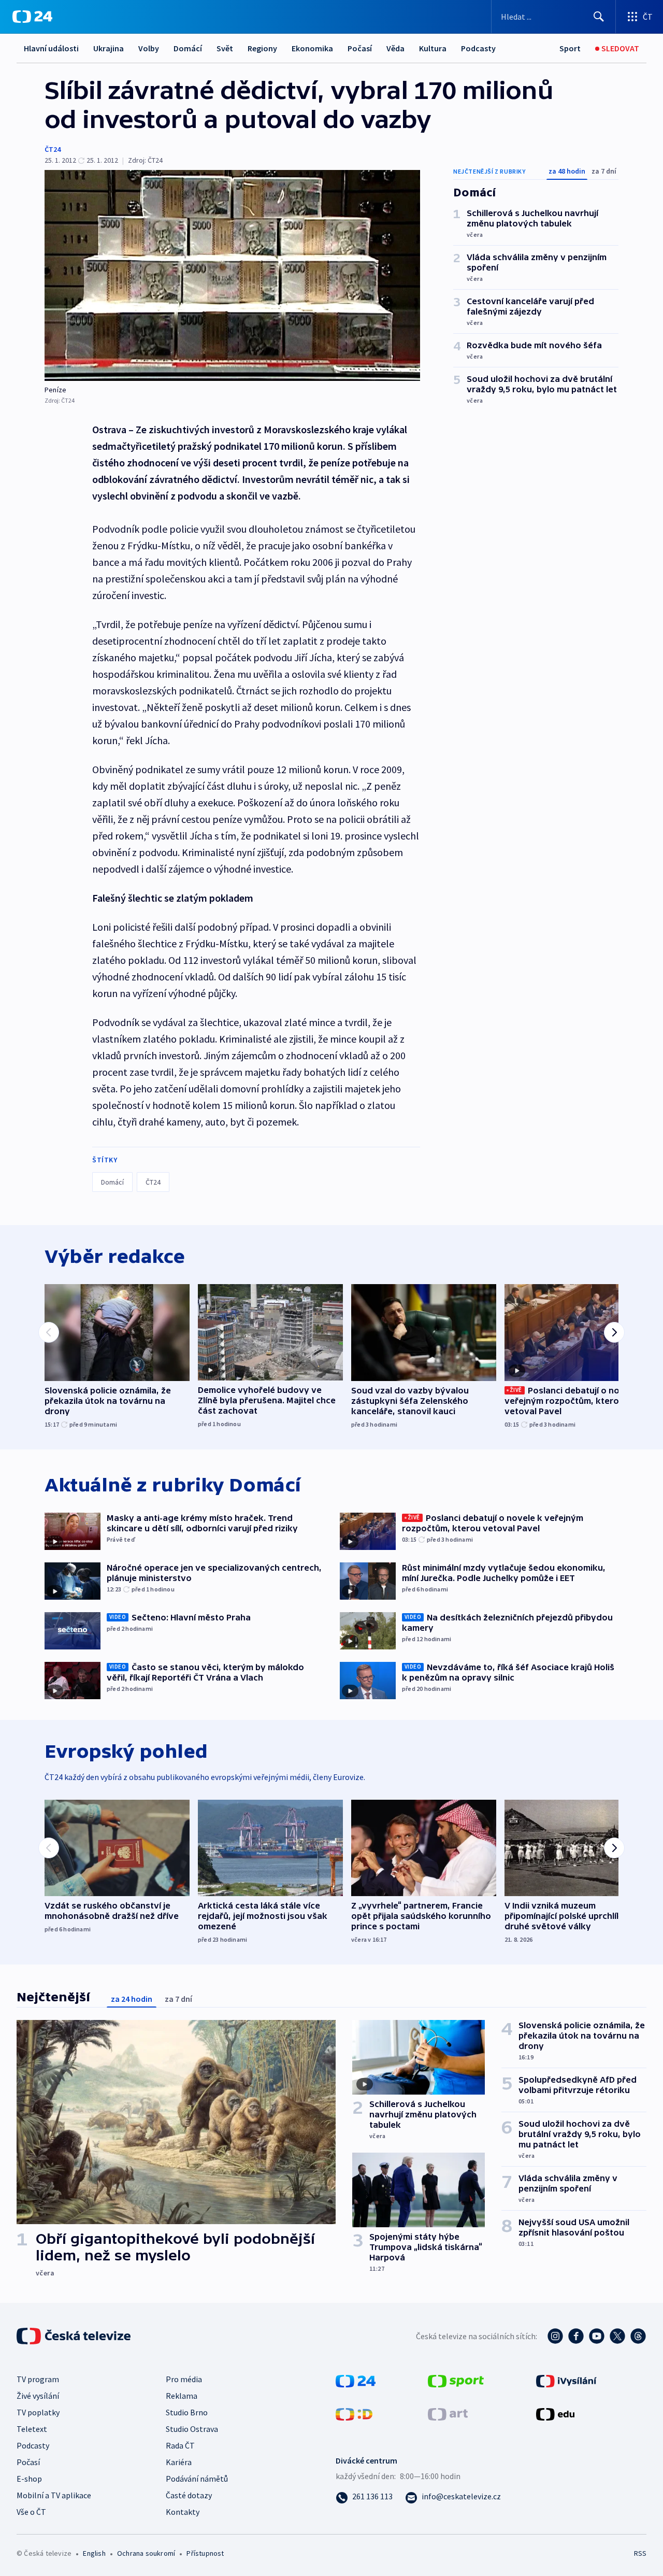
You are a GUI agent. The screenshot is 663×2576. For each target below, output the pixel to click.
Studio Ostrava (192, 2429)
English (94, 2553)
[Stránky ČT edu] (555, 2413)
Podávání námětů (197, 2479)
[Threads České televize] (638, 2336)
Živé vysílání (38, 2396)
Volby (149, 48)
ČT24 (53, 149)
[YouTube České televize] (597, 2336)
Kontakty (183, 2512)
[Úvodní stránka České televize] (75, 2336)
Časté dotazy (189, 2495)
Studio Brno (187, 2412)
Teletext (32, 2429)
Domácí (188, 48)
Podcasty (478, 48)
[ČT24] (32, 17)
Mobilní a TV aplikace (54, 2495)
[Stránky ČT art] (448, 2413)
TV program (38, 2379)
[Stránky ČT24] (356, 2380)
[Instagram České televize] (555, 2336)
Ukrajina (109, 48)
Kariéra (179, 2462)
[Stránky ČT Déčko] (354, 2413)
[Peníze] (232, 275)
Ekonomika (312, 48)
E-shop (29, 2479)
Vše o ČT (31, 2512)
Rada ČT (180, 2445)
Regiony (262, 48)
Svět (225, 48)
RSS (640, 2553)
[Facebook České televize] (576, 2336)
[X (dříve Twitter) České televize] (617, 2336)
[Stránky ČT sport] (456, 2380)
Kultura (433, 48)
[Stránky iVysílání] (566, 2380)
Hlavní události (51, 48)
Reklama (182, 2396)
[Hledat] (599, 17)
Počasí (360, 48)
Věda (395, 48)
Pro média (184, 2379)
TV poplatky (38, 2412)
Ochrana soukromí (146, 2553)
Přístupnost (205, 2553)
